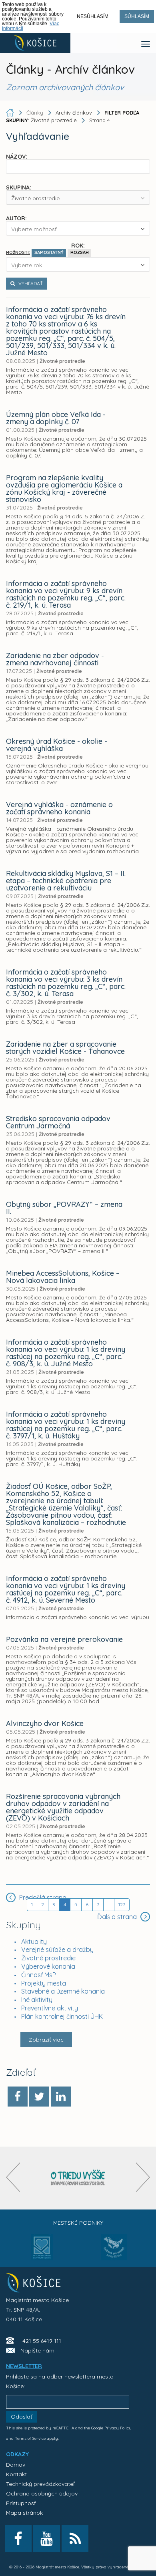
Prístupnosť (21, 2503)
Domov (16, 2465)
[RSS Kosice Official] (75, 2539)
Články (36, 113)
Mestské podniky (78, 2223)
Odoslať (22, 2417)
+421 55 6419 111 (40, 2341)
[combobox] (78, 197)
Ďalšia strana (118, 1917)
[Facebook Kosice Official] (18, 2539)
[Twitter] (39, 2097)
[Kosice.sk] (35, 43)
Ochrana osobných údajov (42, 2493)
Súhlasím (137, 16)
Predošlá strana (42, 1897)
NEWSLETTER (24, 2366)
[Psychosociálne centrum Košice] (42, 2252)
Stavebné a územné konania (63, 1991)
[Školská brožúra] (78, 2178)
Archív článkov (74, 113)
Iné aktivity (37, 2000)
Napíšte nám (37, 2350)
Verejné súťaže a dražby (57, 1950)
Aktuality (34, 1942)
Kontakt (16, 2474)
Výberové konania (48, 1966)
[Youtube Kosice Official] (47, 2539)
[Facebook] (18, 2097)
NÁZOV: (17, 156)
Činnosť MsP (39, 1975)
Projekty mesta (44, 1983)
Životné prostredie (48, 1958)
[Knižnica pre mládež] (114, 2252)
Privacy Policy (118, 2428)
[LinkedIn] (61, 2097)
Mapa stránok (24, 2513)
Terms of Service (30, 2438)
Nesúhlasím (93, 16)
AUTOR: (16, 218)
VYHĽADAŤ (30, 283)
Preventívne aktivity (50, 2008)
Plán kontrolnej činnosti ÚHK (62, 2016)
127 (122, 1904)
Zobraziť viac (46, 2040)
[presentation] (13, 2177)
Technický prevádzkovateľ (40, 2484)
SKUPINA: (19, 187)
